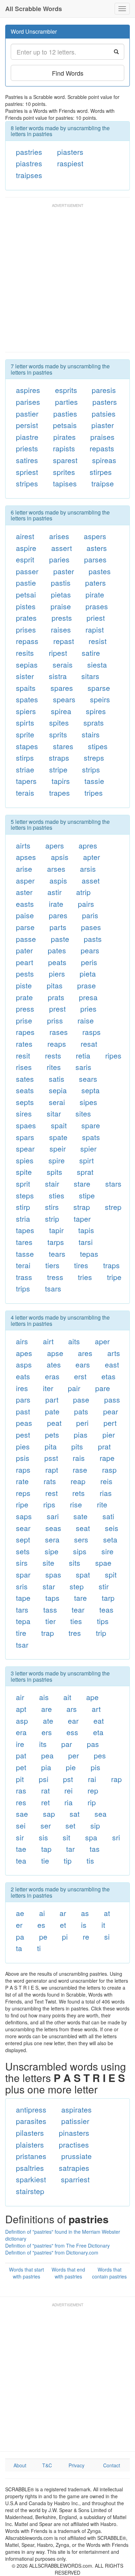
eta (98, 1732)
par (67, 1744)
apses (26, 857)
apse (55, 1353)
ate (48, 1721)
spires (96, 711)
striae (25, 769)
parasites (31, 2121)
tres (75, 1633)
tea (21, 1860)
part (52, 1399)
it (103, 1925)
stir (104, 1586)
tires (81, 1265)
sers (81, 1539)
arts (114, 1353)
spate (58, 1137)
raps (23, 1470)
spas (53, 1574)
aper (102, 1341)
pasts (93, 939)
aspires (28, 390)
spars (25, 1137)
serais (63, 664)
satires (27, 460)
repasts (102, 448)
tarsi (86, 1242)
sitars (90, 676)
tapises (65, 483)
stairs (91, 734)
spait (59, 1125)
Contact (112, 2465)
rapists (64, 448)
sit (66, 1837)
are (47, 1709)
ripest (58, 653)
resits (25, 653)
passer (27, 571)
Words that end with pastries (68, 2273)
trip (101, 1633)
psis (23, 1458)
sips (80, 1551)
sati (108, 1516)
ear (73, 1721)
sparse (99, 688)
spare (91, 1125)
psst (51, 1458)
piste (24, 985)
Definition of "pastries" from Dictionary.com (52, 2252)
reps (23, 1493)
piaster (103, 425)
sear (23, 1528)
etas (109, 1376)
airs (22, 1341)
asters (97, 548)
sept (23, 1539)
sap (49, 1814)
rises (24, 1067)
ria (69, 1802)
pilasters (30, 2133)
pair (74, 1388)
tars (22, 1609)
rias (106, 1493)
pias (81, 1435)
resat (89, 1044)
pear (111, 1411)
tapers (26, 781)
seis (112, 1528)
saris (83, 1067)
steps (25, 1195)
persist (27, 425)
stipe (87, 1195)
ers (47, 1732)
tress (55, 1277)
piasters (70, 152)
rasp (109, 1470)
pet (21, 1767)
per (74, 1755)
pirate (95, 594)
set (70, 1825)
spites (59, 722)
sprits (58, 734)
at (107, 1913)
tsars (53, 1288)
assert (62, 548)
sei (21, 1825)
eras (52, 1376)
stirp (23, 1207)
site (48, 1563)
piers (57, 973)
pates (57, 950)
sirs (22, 1563)
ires (22, 1388)
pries (88, 1009)
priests (27, 448)
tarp (108, 1598)
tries (85, 1277)
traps (111, 1265)
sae (22, 1814)
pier (109, 1435)
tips (103, 1621)
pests (25, 973)
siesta (97, 664)
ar (63, 1913)
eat (99, 1721)
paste (60, 939)
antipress (31, 2109)
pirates (65, 437)
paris (90, 915)
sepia (58, 1090)
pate (52, 1411)
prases (97, 606)
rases (59, 1032)
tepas (89, 1254)
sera (52, 1539)
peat (54, 1423)
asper (25, 880)
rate (22, 1481)
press (25, 1009)
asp (22, 1721)
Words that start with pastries (26, 2273)
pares (58, 915)
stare (82, 1184)
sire (107, 1551)
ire (20, 1744)
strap (82, 1207)
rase (80, 1470)
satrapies (74, 2168)
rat (46, 1790)
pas (93, 1744)
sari (53, 1516)
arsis (88, 869)
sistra (58, 676)
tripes (94, 793)
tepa (23, 1621)
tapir (56, 1230)
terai (23, 1265)
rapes (25, 1032)
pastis (61, 583)
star (49, 1586)
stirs (52, 1207)
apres (88, 845)
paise (25, 915)
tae (21, 1849)
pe (43, 1937)
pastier (27, 413)
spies (25, 1160)
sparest (65, 460)
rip (92, 1802)
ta (19, 1948)
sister (25, 676)
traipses (29, 175)
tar (70, 1849)
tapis (86, 1230)
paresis (104, 390)
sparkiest (31, 2179)
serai (57, 1102)
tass (50, 1609)
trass (24, 1277)
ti (39, 1948)
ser (46, 1825)
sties (57, 1195)
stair (52, 1184)
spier (88, 1148)
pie (71, 1767)
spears (64, 699)
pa (20, 1937)
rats (50, 1481)
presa (88, 997)
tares (24, 1242)
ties (76, 1621)
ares (85, 1353)
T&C (47, 2465)
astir (55, 892)
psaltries (30, 2168)
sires (24, 1113)
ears (83, 1364)
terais (25, 793)
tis (90, 1860)
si (107, 1937)
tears (57, 1254)
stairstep (30, 2191)
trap (48, 1633)
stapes (27, 746)
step (77, 1586)
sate (80, 1516)
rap (116, 1779)
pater (24, 950)
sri (116, 1837)
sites (83, 1113)
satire (91, 653)
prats (56, 997)
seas (53, 1528)
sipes (88, 1102)
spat (83, 1574)
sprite (25, 734)
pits (77, 1446)
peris (89, 962)
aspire (26, 548)
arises (59, 536)
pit (20, 1779)
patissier (75, 2121)
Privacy (76, 2465)
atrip (83, 892)
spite (24, 1172)
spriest (27, 472)
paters (96, 583)
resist (98, 641)
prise (24, 1020)
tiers (52, 1265)
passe (26, 939)
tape (23, 1598)
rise (76, 1504)
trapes (60, 793)
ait (67, 1697)
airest (25, 536)
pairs (86, 904)
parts (58, 927)
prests (62, 618)
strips (91, 769)
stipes (98, 746)
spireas (104, 460)
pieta (88, 973)
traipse (103, 483)
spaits (26, 688)
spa (91, 1837)
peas (24, 1423)
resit (23, 1055)
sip (95, 1825)
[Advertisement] (67, 281)
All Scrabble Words (34, 9)
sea (101, 1814)
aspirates (76, 2109)
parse (25, 927)
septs (25, 1102)
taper (82, 1219)
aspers (95, 536)
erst (80, 1376)
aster (24, 892)
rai (92, 1779)
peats (57, 962)
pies (23, 1446)
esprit (25, 559)
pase (81, 1399)
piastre (27, 437)
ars (72, 1709)
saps (24, 1516)
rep (93, 1790)
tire (21, 1633)
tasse (25, 1254)
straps (59, 758)
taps (52, 1598)
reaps (57, 1044)
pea (47, 1755)
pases (91, 927)
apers (55, 845)
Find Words (68, 73)
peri (82, 1423)
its (43, 1744)
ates (54, 1364)
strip (52, 1219)
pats (81, 1411)
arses (56, 869)
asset (91, 880)
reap (78, 1481)
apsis (60, 857)
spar (23, 1574)
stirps (25, 758)
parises (28, 402)
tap (46, 1849)
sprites (64, 472)
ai (42, 1913)
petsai (26, 594)
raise (86, 1020)
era (21, 1732)
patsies (104, 413)
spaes (26, 1125)
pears (90, 950)
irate (56, 904)
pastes (100, 571)
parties (66, 402)
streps (94, 758)
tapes (25, 1230)
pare (103, 1388)
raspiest (70, 163)
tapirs (61, 781)
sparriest (75, 2179)
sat (75, 1814)
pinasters (74, 2133)
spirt (87, 1160)
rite (102, 1504)
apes (24, 1353)
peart (25, 962)
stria (23, 1219)
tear (78, 1609)
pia (46, 1767)
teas (106, 1609)
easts (25, 904)
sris (22, 1586)
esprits (66, 390)
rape (107, 1458)
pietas (61, 594)
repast (64, 641)
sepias (27, 664)
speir (58, 1148)
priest (96, 618)
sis (43, 1837)
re (86, 1937)
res (21, 1802)
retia (83, 1055)
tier (51, 1621)
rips (49, 1504)
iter (48, 1388)
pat (21, 1755)
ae (20, 1913)
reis (106, 1481)
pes (100, 1755)
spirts (25, 722)
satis (57, 1079)
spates (27, 699)
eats (23, 1376)
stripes (27, 483)
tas (95, 1849)
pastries (29, 152)
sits (75, 1563)
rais (79, 1458)
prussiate (76, 2156)
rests (53, 1055)
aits (74, 1341)
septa (91, 1090)
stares (63, 746)
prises (26, 629)
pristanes (31, 2156)
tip (68, 1860)
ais (44, 1697)
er (19, 1925)
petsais (65, 425)
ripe (22, 1504)
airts (23, 845)
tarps (56, 1242)
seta (110, 1539)
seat (83, 1528)
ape (92, 1697)
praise (61, 606)
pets (52, 1435)
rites (54, 1067)
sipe (52, 1551)
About (20, 2465)
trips (23, 1288)
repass (27, 641)
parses (95, 559)
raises (61, 629)
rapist (95, 629)
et (63, 1925)
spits (55, 1172)
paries (59, 559)
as (85, 1913)
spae (103, 1563)
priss (55, 1020)
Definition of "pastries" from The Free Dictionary (57, 2245)
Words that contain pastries (109, 2273)
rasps (92, 1032)
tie (45, 1860)
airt (48, 1341)
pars (23, 1399)
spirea (61, 711)
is (84, 1925)
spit (111, 1574)
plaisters (30, 2144)
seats (25, 1090)
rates (24, 1044)
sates (25, 1079)
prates (26, 618)
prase (87, 985)
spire (57, 1160)
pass (112, 1399)
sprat (85, 1172)
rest (52, 1493)
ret (46, 1802)
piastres (29, 163)
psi (44, 1779)
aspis (58, 880)
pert (110, 1423)
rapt (52, 1470)
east (112, 1364)
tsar (22, 1645)
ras (21, 1790)
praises (102, 437)
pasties (65, 413)
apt (21, 1709)
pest (23, 1435)
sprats (94, 722)
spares (62, 688)
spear (25, 1148)
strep (113, 1207)
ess (72, 1732)
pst (68, 1779)
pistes (26, 606)
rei (69, 1790)
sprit (23, 1184)
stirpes (101, 472)
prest (57, 1009)
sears (88, 1079)
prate (24, 997)
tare (80, 1598)
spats (91, 1137)
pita (51, 1446)
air (20, 1697)
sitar (54, 1113)
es (41, 1925)
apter (92, 857)
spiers (26, 711)
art (96, 1709)
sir (20, 1837)
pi (65, 1937)
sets (23, 1551)
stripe (58, 769)
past (23, 1411)
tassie (94, 781)
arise (24, 869)
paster (64, 571)
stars (113, 1184)
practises (74, 2144)
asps (24, 1364)
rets (79, 1493)
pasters (105, 402)
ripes (113, 1055)
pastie (26, 583)
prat (104, 1446)
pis (96, 1767)
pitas (55, 985)
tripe (114, 1277)
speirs (100, 699)
